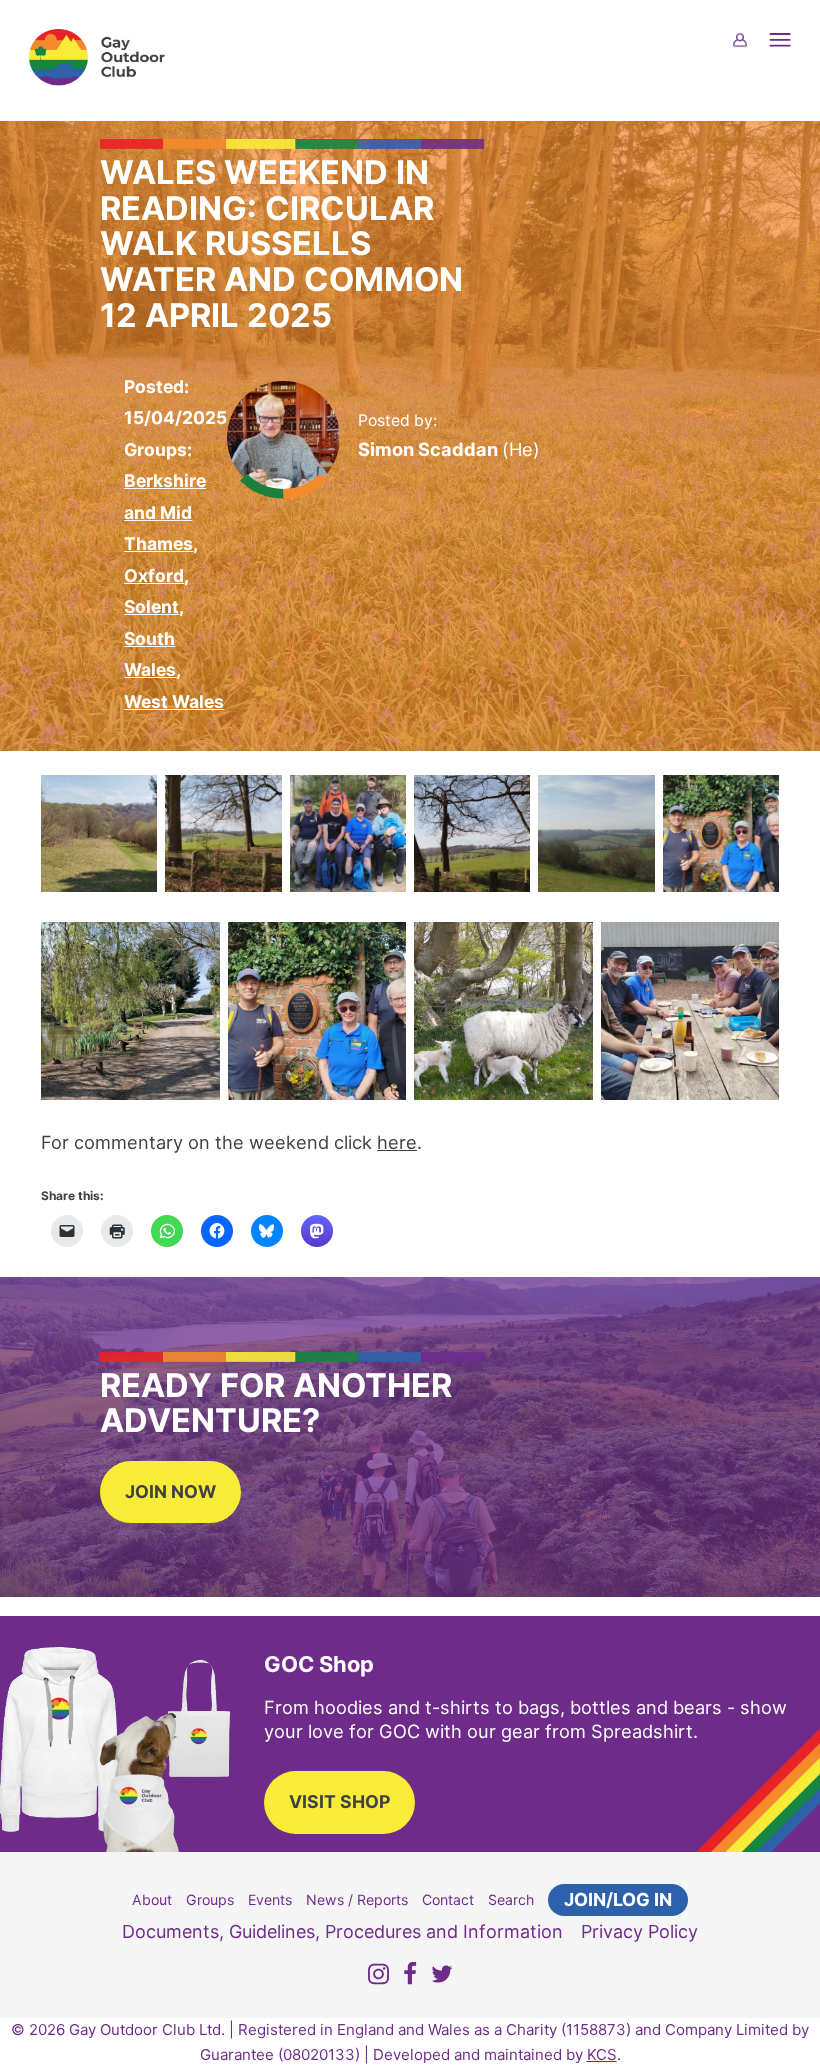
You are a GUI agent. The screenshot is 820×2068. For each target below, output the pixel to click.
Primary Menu (792, 52)
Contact (448, 1899)
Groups (210, 1899)
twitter (442, 1977)
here (397, 1142)
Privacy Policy (639, 1931)
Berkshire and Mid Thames (165, 512)
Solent (151, 606)
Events (270, 1899)
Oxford (154, 575)
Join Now (170, 1491)
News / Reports (357, 1899)
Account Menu (752, 52)
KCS (602, 2054)
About (152, 1899)
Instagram (378, 1977)
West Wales (174, 701)
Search (511, 1899)
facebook (410, 1977)
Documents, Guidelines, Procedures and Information (342, 1931)
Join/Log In (618, 1899)
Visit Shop (339, 1801)
